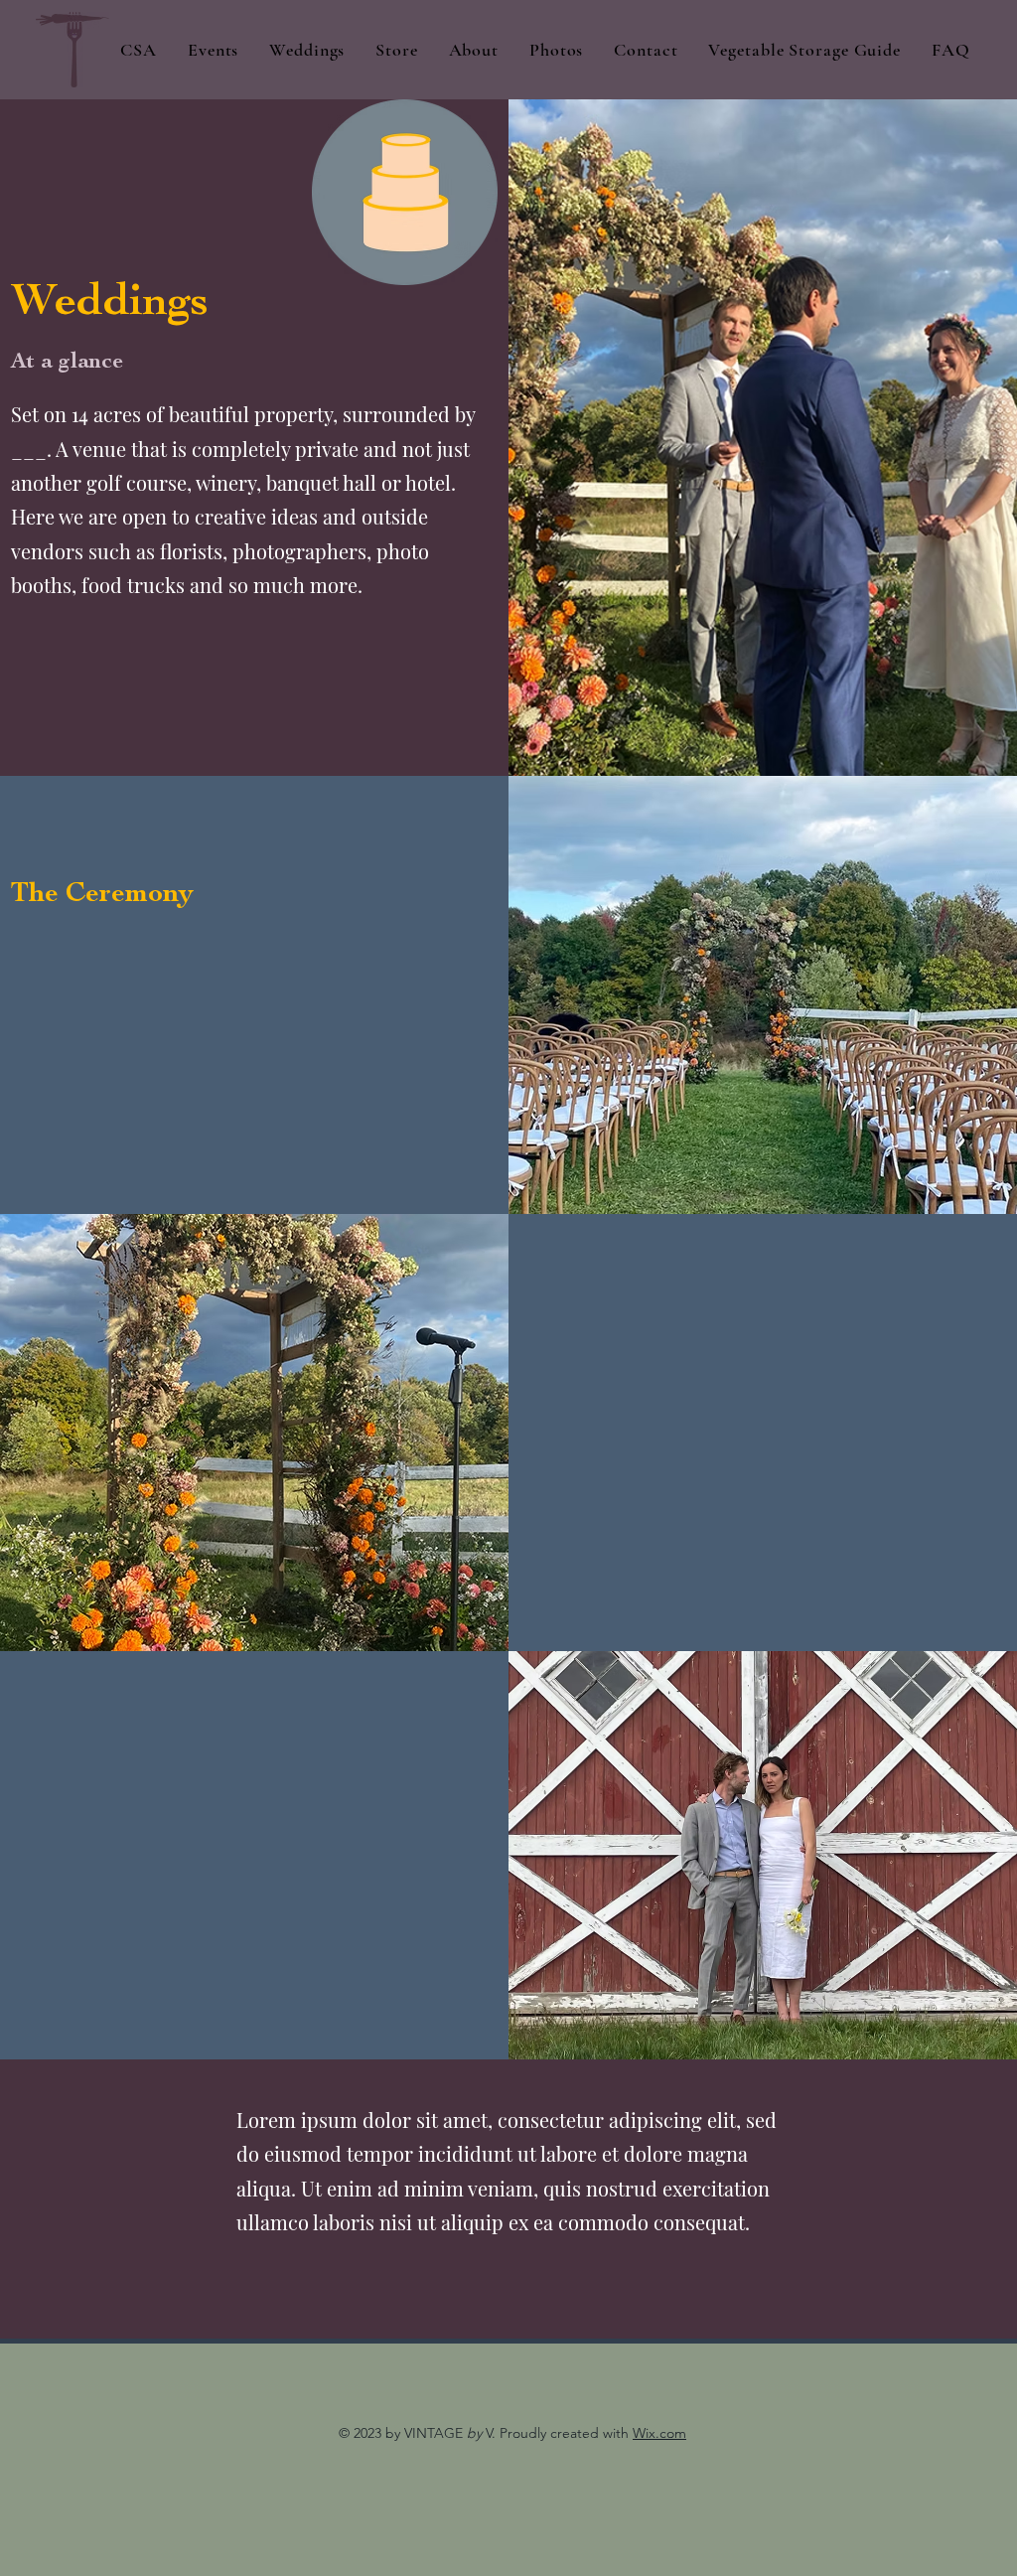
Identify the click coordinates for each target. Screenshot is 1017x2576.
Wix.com (659, 2433)
